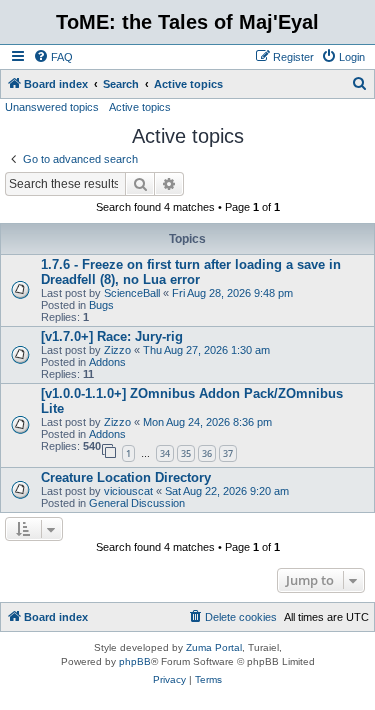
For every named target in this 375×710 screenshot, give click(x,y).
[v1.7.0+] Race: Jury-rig (112, 336)
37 (228, 453)
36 (207, 453)
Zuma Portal (214, 647)
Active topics (140, 107)
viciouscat (128, 491)
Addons (107, 362)
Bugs (101, 305)
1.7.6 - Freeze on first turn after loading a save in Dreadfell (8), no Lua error (191, 272)
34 (165, 453)
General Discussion (137, 503)
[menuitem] (53, 57)
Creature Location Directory (126, 477)
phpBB (135, 661)
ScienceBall (132, 293)
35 (186, 453)
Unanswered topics (52, 107)
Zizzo (117, 350)
